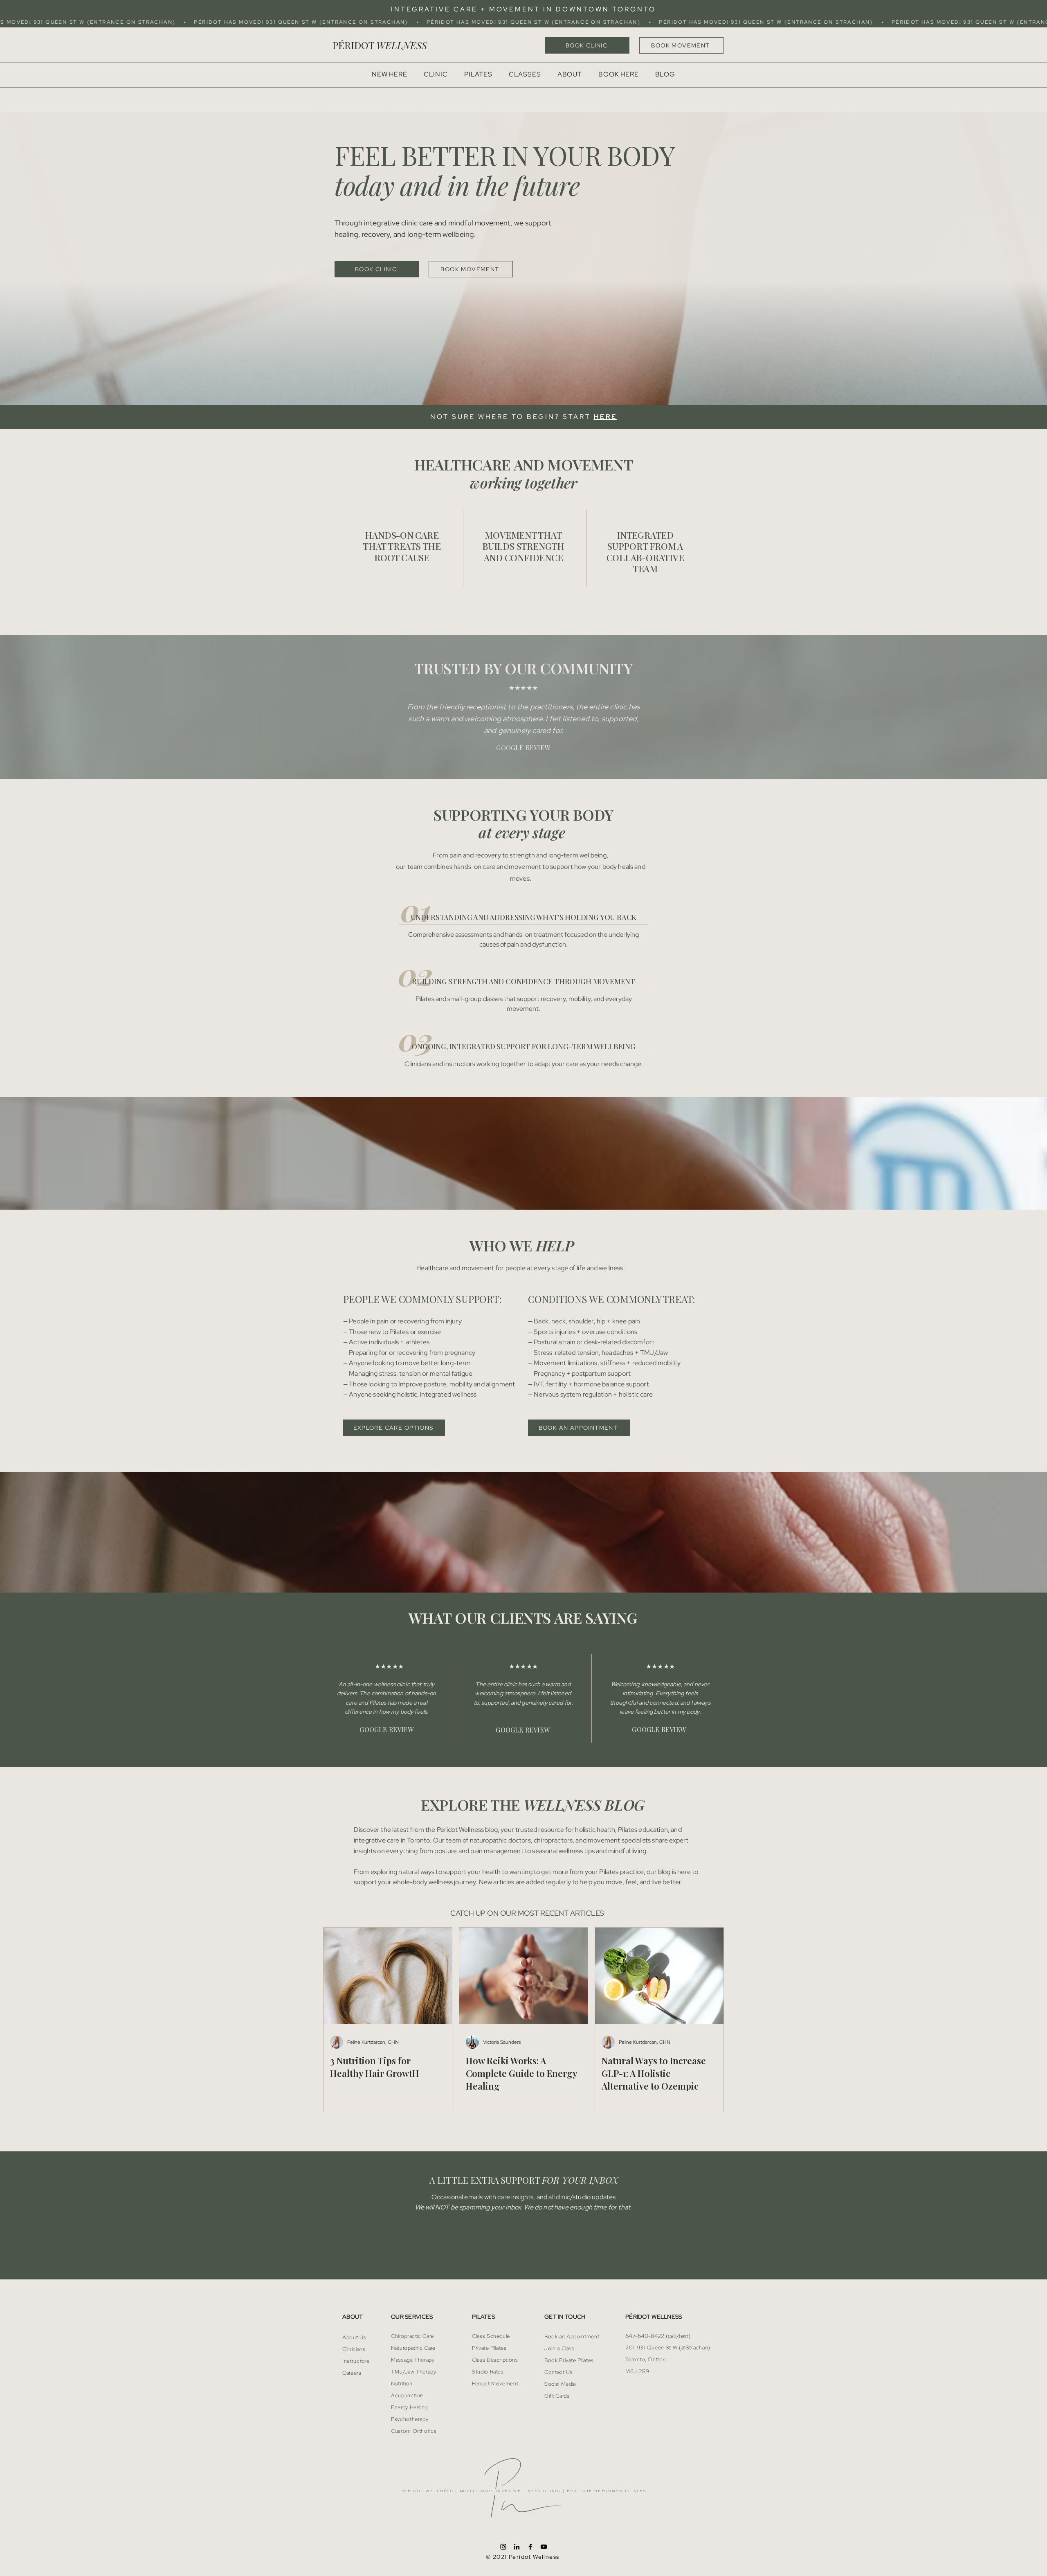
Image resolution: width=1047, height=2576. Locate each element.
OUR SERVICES (412, 2317)
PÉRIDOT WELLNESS (654, 2317)
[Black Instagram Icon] (503, 2547)
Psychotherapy (410, 2419)
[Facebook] (530, 2547)
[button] (525, 74)
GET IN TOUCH (565, 2317)
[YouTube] (544, 2547)
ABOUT (353, 2317)
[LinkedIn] (517, 2547)
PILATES (483, 2317)
